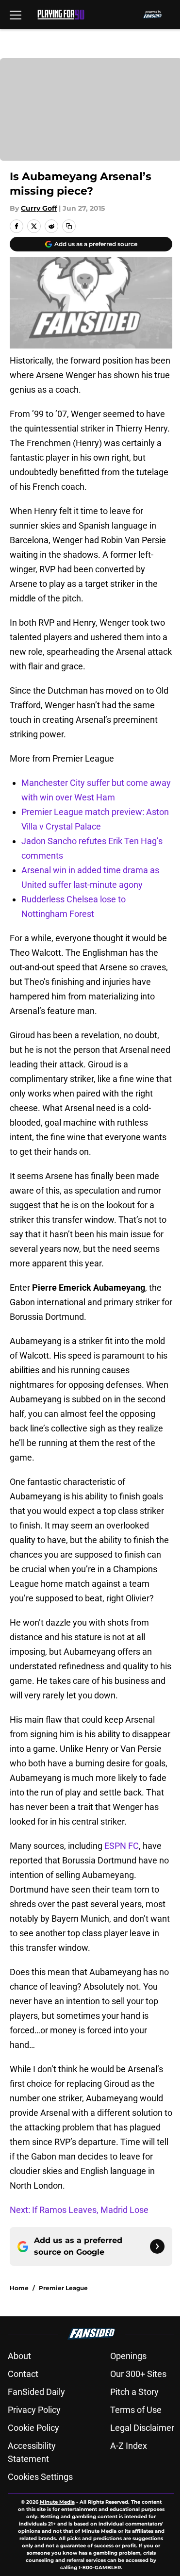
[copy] (69, 226)
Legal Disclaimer (142, 2428)
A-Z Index (129, 2446)
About (19, 2356)
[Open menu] (16, 15)
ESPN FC (122, 1846)
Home (19, 2288)
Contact (23, 2374)
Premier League (63, 2288)
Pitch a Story (134, 2392)
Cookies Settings (40, 2477)
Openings (128, 2356)
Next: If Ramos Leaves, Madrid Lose (79, 2210)
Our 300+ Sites (138, 2374)
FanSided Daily (36, 2392)
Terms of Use (136, 2410)
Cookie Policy (33, 2428)
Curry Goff (39, 208)
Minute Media (57, 2502)
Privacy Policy (34, 2410)
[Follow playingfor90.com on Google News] (157, 2246)
